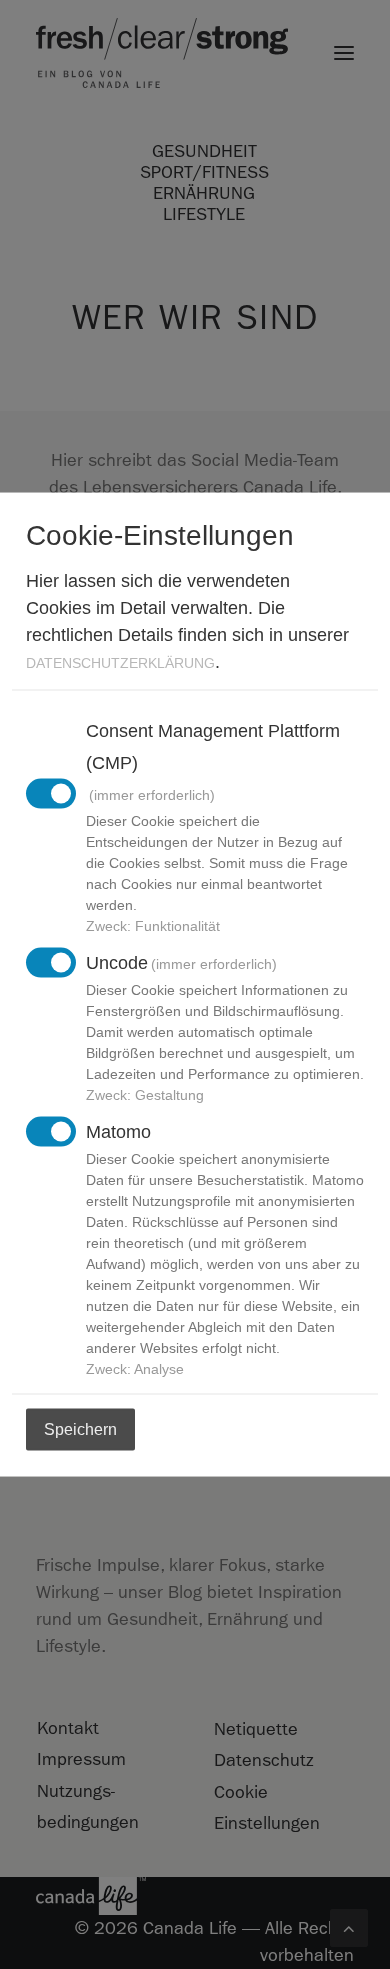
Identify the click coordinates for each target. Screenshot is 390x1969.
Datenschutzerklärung (120, 663)
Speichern (80, 1429)
